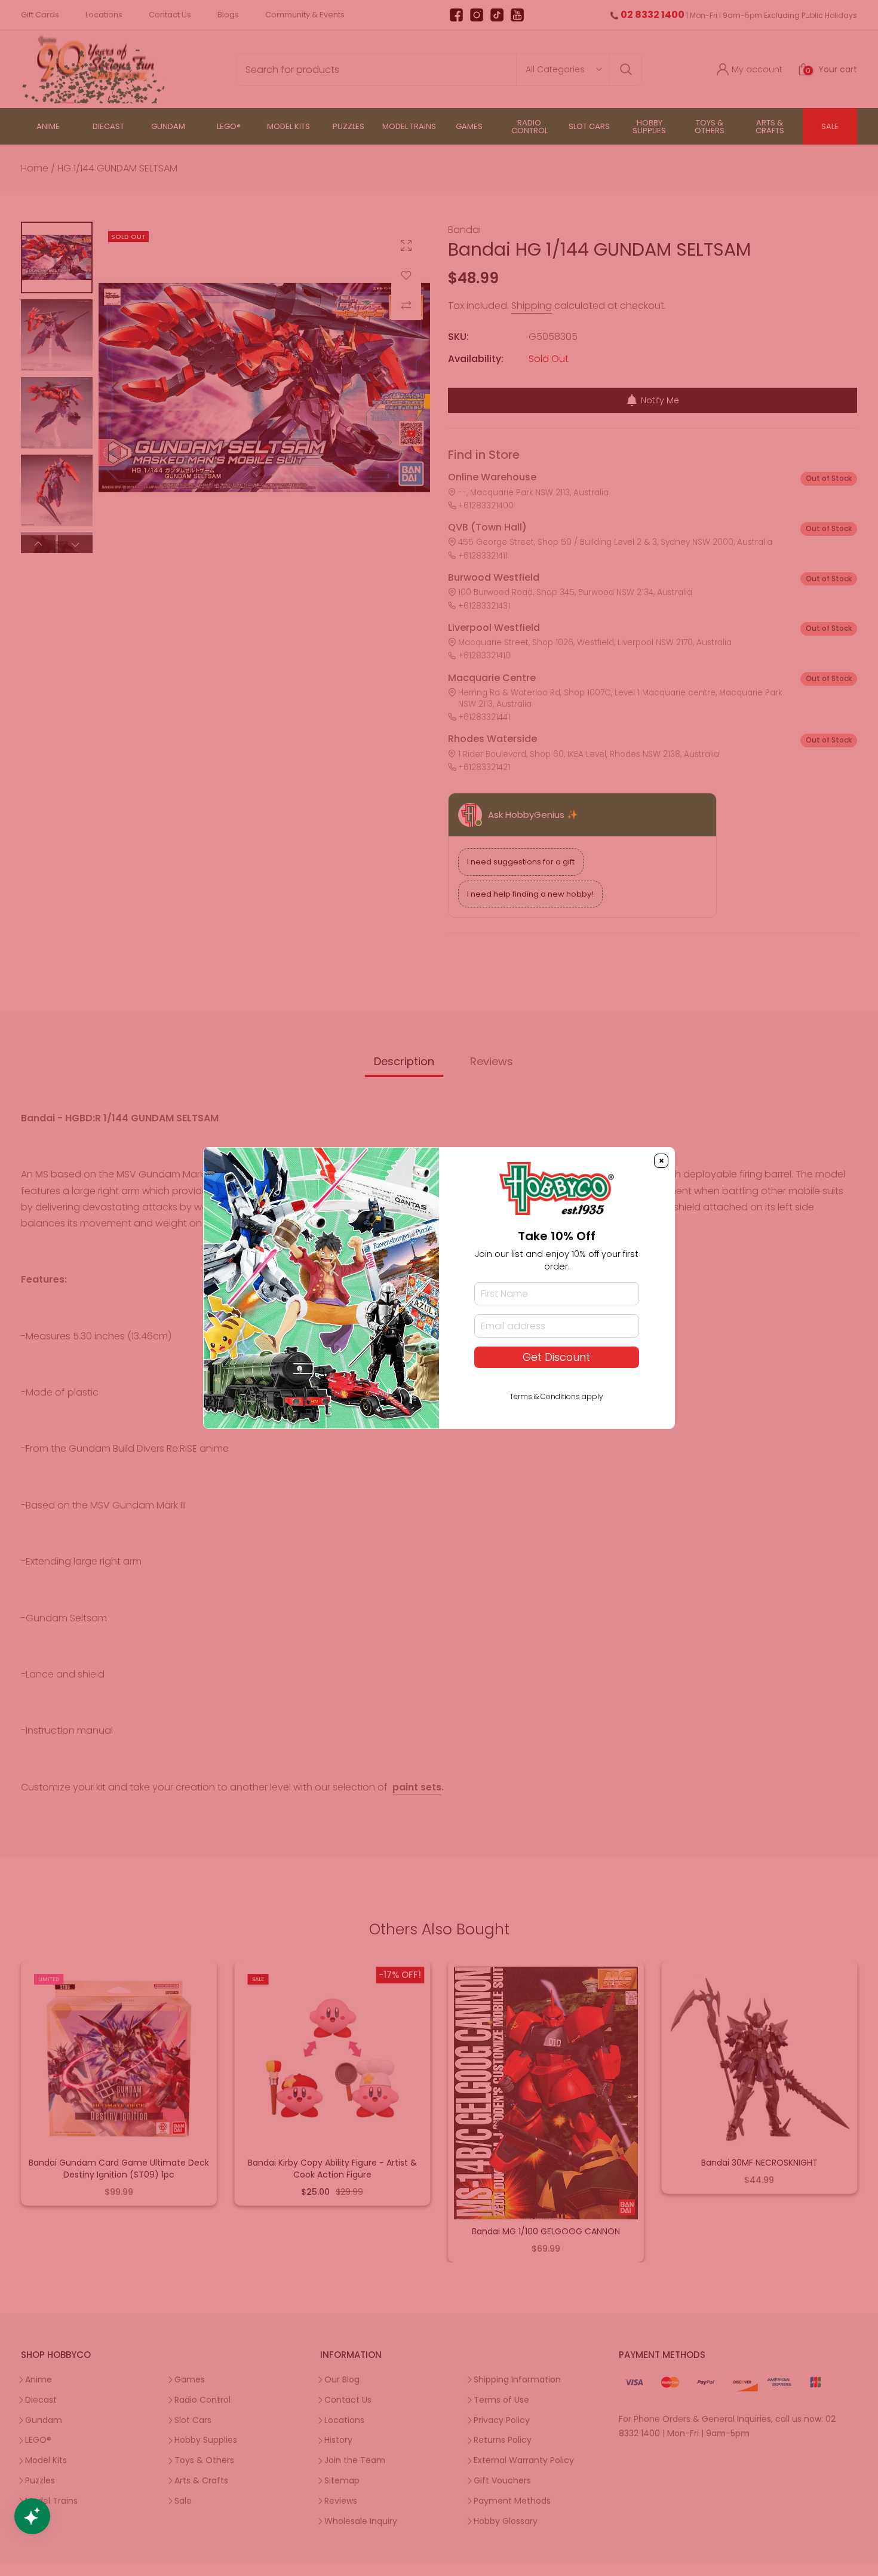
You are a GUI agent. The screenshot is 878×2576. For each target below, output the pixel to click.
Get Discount (556, 1357)
